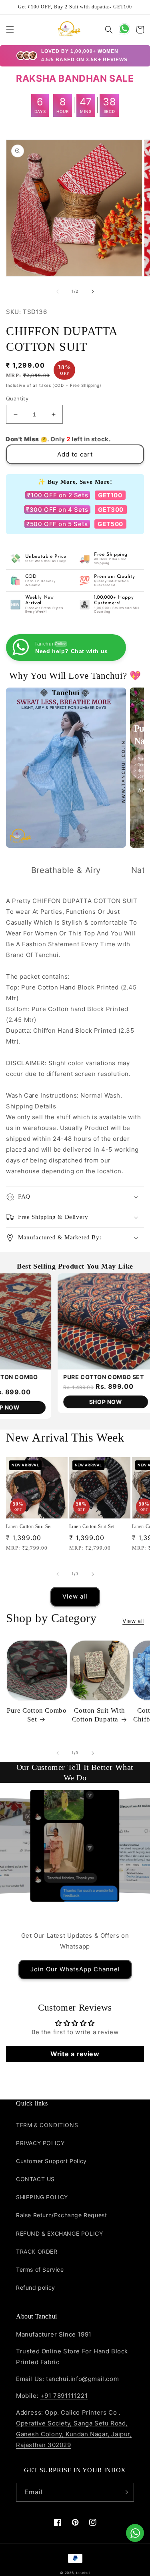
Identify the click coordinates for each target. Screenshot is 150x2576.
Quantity (17, 398)
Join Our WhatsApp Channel (75, 1969)
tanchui (83, 2573)
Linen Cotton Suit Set (29, 1526)
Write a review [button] (75, 2054)
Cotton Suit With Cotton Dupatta (99, 1715)
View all (75, 1596)
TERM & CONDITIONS (47, 2125)
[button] (10, 30)
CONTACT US (35, 2179)
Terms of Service (40, 2269)
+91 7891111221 (64, 2396)
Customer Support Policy (51, 2161)
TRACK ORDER (37, 2251)
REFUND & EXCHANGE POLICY (59, 2233)
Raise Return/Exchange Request (61, 2215)
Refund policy (36, 2287)
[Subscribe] (125, 2492)
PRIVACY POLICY (40, 2143)
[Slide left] (58, 292)
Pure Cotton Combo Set (37, 1715)
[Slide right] (93, 292)
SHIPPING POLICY (42, 2197)
